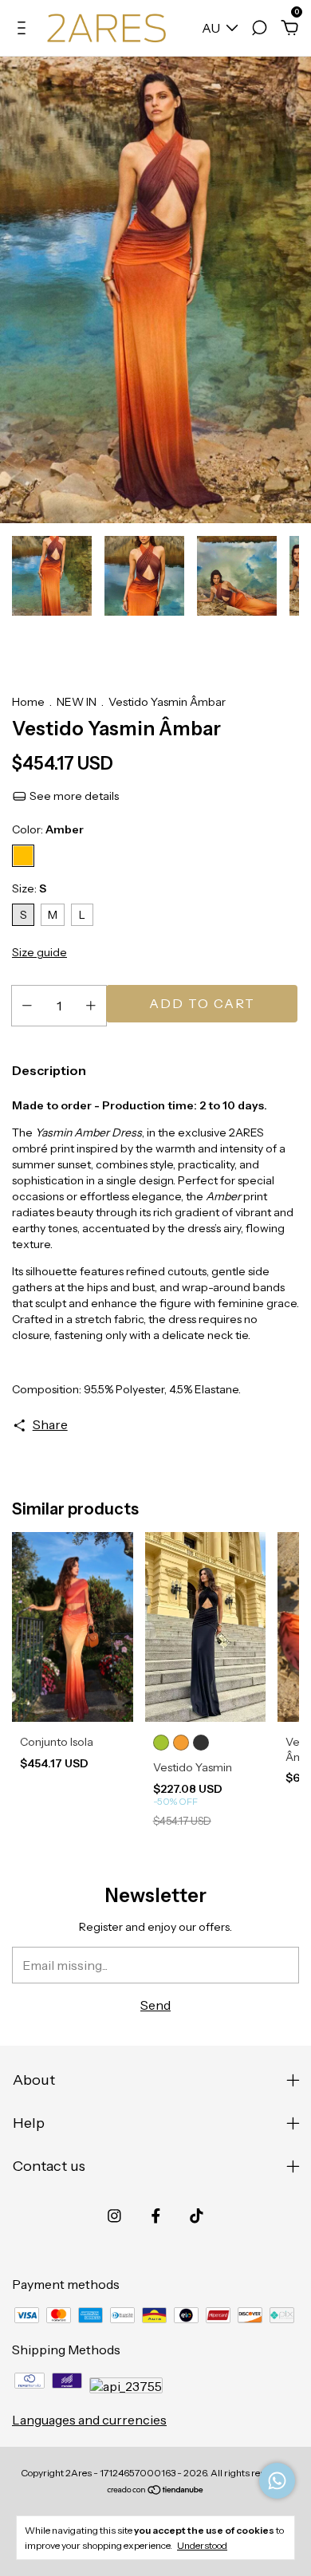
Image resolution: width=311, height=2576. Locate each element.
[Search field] (259, 29)
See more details (73, 796)
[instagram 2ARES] (114, 2216)
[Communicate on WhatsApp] (277, 2481)
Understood (202, 2545)
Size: (29, 888)
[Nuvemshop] (156, 2491)
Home (28, 702)
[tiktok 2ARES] (197, 2216)
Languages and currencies (89, 2420)
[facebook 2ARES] (156, 2216)
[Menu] (24, 29)
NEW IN (77, 702)
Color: (48, 829)
